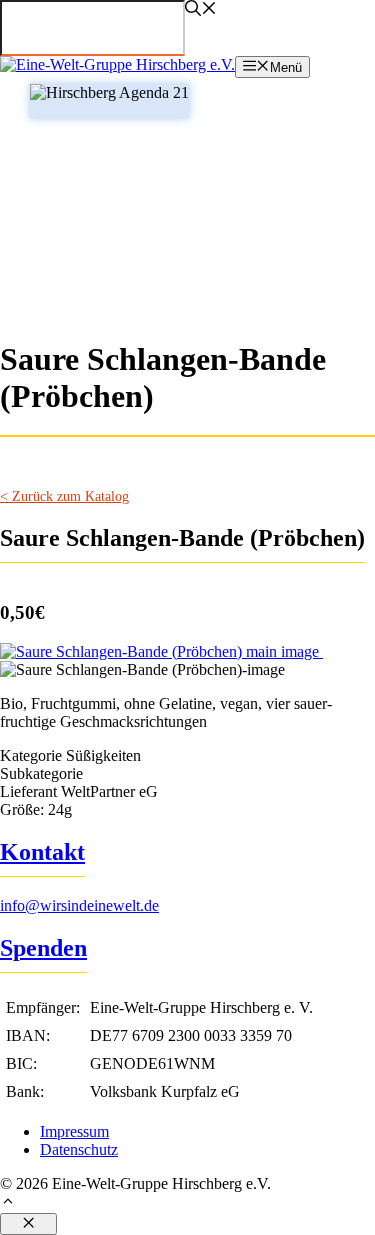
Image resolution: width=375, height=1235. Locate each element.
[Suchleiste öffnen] (201, 10)
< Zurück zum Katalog (64, 496)
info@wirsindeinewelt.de (79, 905)
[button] (187, 1203)
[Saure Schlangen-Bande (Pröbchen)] (161, 651)
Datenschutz (79, 1149)
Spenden (43, 948)
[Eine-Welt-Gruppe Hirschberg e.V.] (117, 64)
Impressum (74, 1131)
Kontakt (42, 852)
